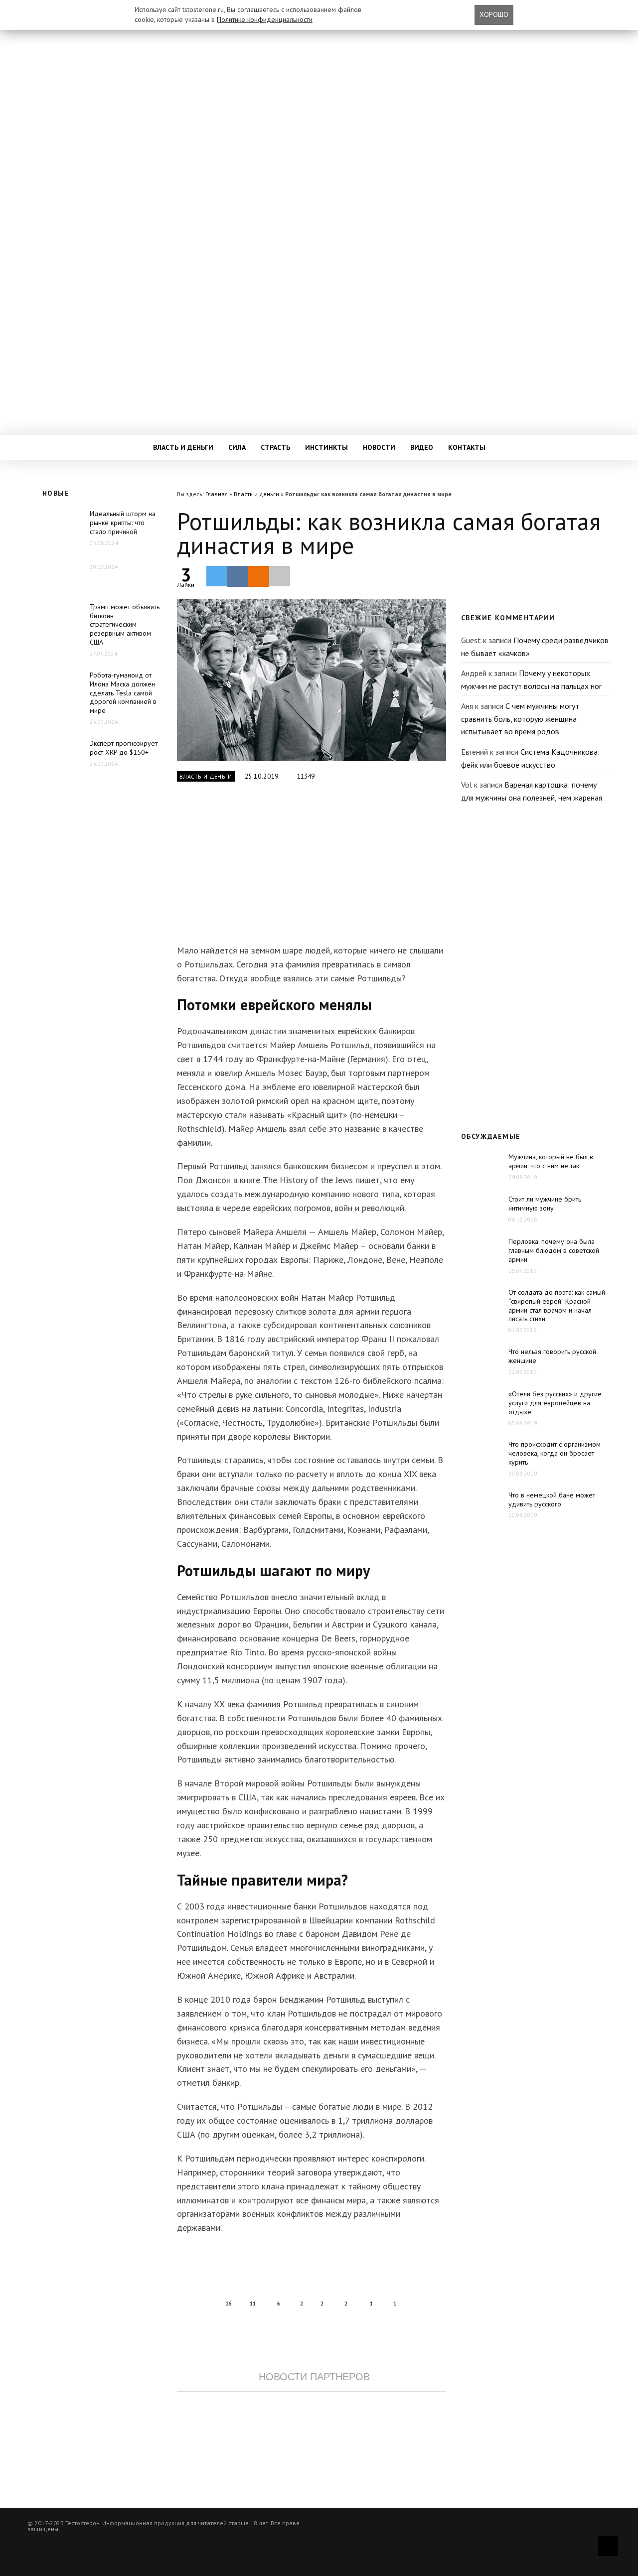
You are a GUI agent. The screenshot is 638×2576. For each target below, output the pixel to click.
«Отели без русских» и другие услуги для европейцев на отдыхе (555, 1403)
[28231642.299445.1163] (312, 680)
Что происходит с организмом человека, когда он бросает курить (555, 1453)
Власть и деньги (183, 447)
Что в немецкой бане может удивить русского (552, 1499)
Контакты (467, 447)
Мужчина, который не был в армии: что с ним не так (551, 1161)
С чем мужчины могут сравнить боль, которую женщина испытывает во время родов (520, 719)
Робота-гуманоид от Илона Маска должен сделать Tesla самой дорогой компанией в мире (123, 693)
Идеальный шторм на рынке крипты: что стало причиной (123, 523)
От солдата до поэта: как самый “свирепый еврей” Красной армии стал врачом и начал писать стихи (557, 1306)
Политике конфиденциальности (265, 19)
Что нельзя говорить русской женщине (552, 1356)
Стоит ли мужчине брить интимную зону (545, 1204)
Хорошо (494, 14)
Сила (237, 447)
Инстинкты (326, 447)
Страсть (275, 447)
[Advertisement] (312, 869)
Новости (379, 447)
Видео (422, 447)
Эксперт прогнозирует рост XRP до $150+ (124, 748)
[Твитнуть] (217, 576)
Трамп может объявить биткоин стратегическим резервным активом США (125, 625)
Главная (217, 494)
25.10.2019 (262, 776)
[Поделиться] (238, 576)
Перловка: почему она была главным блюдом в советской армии (554, 1250)
